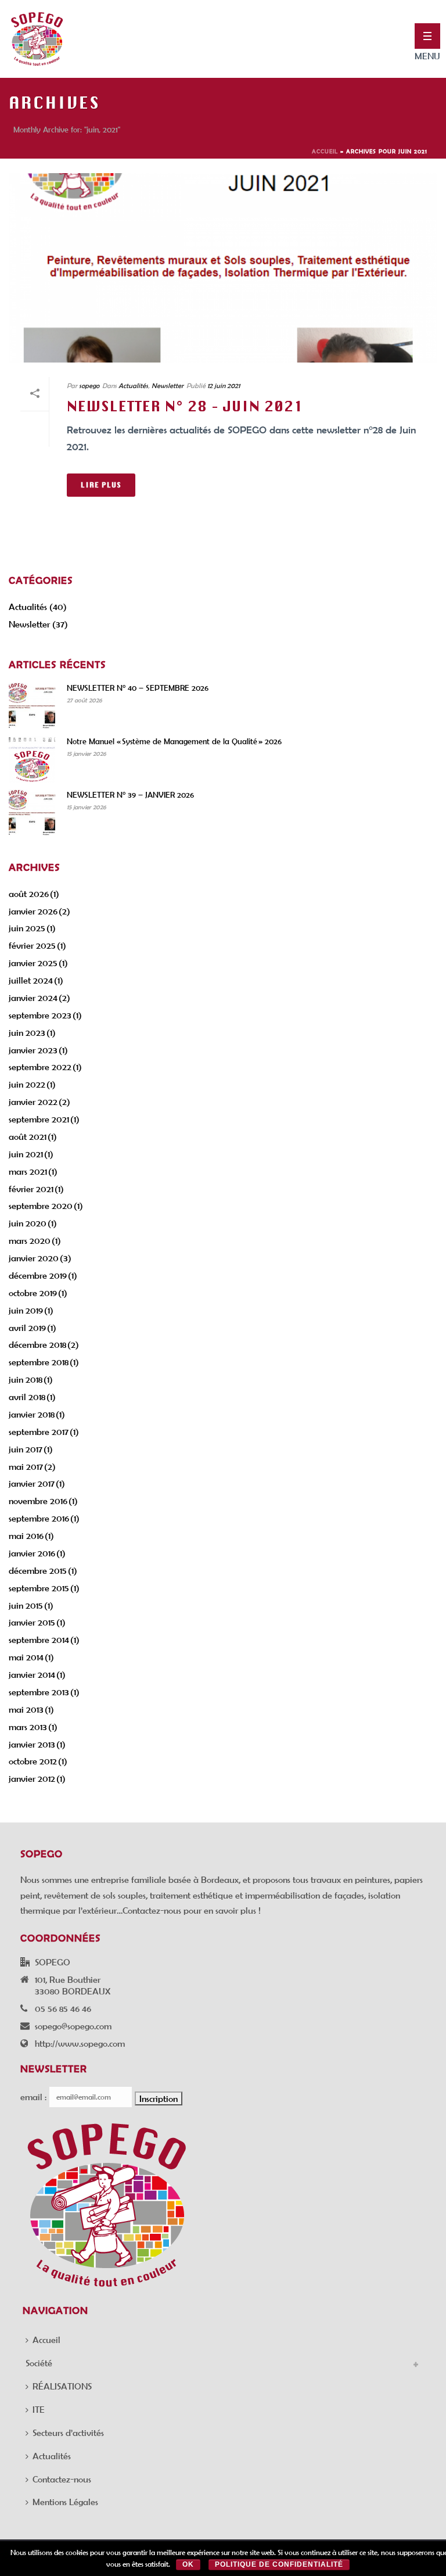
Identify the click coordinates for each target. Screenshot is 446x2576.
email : (33, 2097)
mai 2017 (26, 1466)
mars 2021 (28, 1171)
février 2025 (32, 945)
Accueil (325, 151)
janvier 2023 (33, 1050)
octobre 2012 (33, 1761)
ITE (39, 2409)
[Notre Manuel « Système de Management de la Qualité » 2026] (32, 759)
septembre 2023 (40, 1015)
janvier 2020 (34, 1258)
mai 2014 (26, 1657)
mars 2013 (28, 1727)
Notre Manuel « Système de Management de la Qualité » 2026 (174, 741)
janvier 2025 (33, 963)
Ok (188, 2564)
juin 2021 (26, 1154)
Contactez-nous (62, 2479)
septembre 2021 (39, 1119)
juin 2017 (26, 1449)
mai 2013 (26, 1709)
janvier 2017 (32, 1483)
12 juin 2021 (224, 385)
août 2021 (28, 1136)
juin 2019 (26, 1310)
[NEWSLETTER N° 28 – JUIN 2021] (223, 268)
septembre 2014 (39, 1639)
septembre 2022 (40, 1067)
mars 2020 (30, 1240)
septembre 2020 (41, 1206)
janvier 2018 (32, 1414)
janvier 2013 (32, 1744)
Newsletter (168, 385)
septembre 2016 (39, 1518)
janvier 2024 (33, 998)
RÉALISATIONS (62, 2386)
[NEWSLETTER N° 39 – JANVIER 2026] (32, 813)
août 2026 (29, 894)
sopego (89, 385)
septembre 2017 (39, 1431)
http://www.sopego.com (80, 2043)
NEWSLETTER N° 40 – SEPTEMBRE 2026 (138, 688)
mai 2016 (26, 1535)
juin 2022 (27, 1084)
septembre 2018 (39, 1362)
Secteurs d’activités (68, 2433)
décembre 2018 (37, 1344)
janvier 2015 (32, 1622)
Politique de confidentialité (279, 2564)
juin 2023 (27, 1032)
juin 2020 (28, 1223)
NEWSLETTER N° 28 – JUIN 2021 (185, 406)
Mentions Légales (65, 2502)
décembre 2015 (38, 1570)
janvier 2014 (32, 1674)
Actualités (133, 385)
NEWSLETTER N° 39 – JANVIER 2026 (130, 795)
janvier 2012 (32, 1778)
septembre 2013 (39, 1692)
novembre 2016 (38, 1501)
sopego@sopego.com (73, 2026)
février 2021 (31, 1189)
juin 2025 (27, 928)
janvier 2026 (33, 911)
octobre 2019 (33, 1293)
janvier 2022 (33, 1102)
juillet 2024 (31, 980)
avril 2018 (27, 1397)
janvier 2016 (32, 1553)
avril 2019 (27, 1328)
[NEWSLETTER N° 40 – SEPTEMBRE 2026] (32, 706)
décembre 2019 (38, 1275)
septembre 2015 (39, 1588)
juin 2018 (26, 1379)
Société (39, 2363)
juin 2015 (26, 1605)
